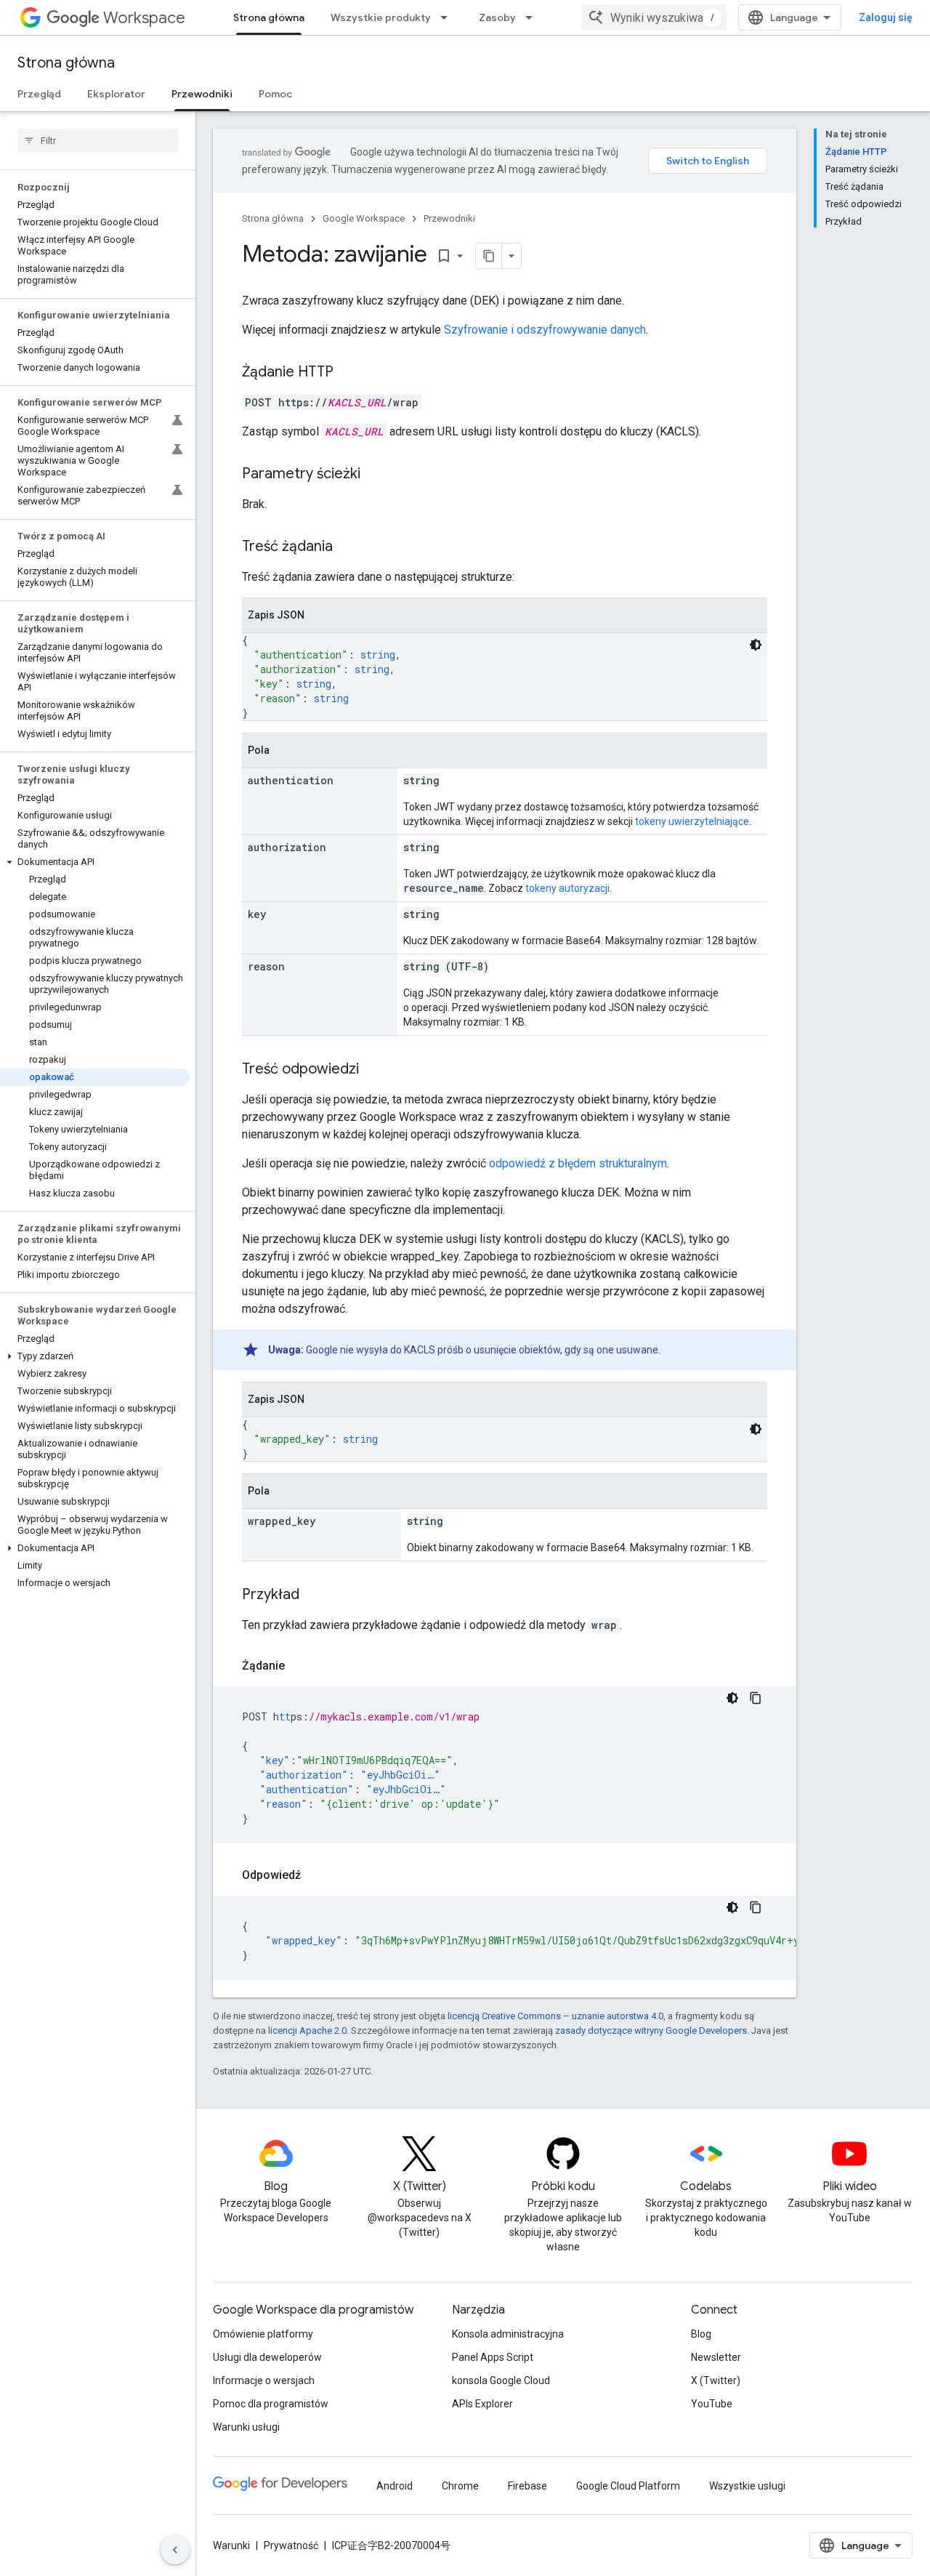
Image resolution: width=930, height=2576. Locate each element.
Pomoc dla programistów (271, 2404)
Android (395, 2486)
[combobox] (654, 17)
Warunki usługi (246, 2427)
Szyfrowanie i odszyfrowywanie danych (545, 330)
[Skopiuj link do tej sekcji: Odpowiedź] (315, 1875)
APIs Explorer (482, 2404)
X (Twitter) (716, 2380)
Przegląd (39, 94)
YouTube (712, 2404)
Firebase (527, 2486)
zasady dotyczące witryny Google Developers (651, 2030)
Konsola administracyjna (508, 2334)
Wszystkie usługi (747, 2486)
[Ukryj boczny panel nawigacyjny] (175, 2550)
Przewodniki (202, 94)
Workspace (144, 18)
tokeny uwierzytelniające (692, 821)
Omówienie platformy (263, 2334)
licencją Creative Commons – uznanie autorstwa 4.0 (555, 2016)
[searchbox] (98, 140)
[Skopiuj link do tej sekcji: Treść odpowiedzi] (373, 1070)
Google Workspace (364, 218)
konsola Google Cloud (501, 2380)
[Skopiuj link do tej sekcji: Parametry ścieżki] (375, 475)
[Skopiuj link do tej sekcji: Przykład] (314, 1595)
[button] (95, 862)
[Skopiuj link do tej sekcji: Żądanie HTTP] (348, 373)
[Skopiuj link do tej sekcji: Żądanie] (299, 1666)
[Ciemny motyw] (756, 645)
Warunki (231, 2545)
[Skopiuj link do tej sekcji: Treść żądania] (347, 547)
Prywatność (291, 2545)
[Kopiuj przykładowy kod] (756, 1698)
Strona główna (269, 17)
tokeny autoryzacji (567, 888)
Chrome (460, 2486)
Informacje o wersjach (264, 2380)
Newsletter (716, 2357)
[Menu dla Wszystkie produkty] (448, 17)
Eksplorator (116, 94)
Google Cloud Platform (628, 2486)
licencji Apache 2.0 (307, 2030)
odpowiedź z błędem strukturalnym (578, 1163)
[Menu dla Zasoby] (533, 17)
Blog (701, 2334)
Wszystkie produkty (381, 17)
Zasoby (497, 17)
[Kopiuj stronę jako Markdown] (489, 256)
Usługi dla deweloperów (267, 2357)
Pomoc (275, 94)
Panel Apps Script (493, 2357)
